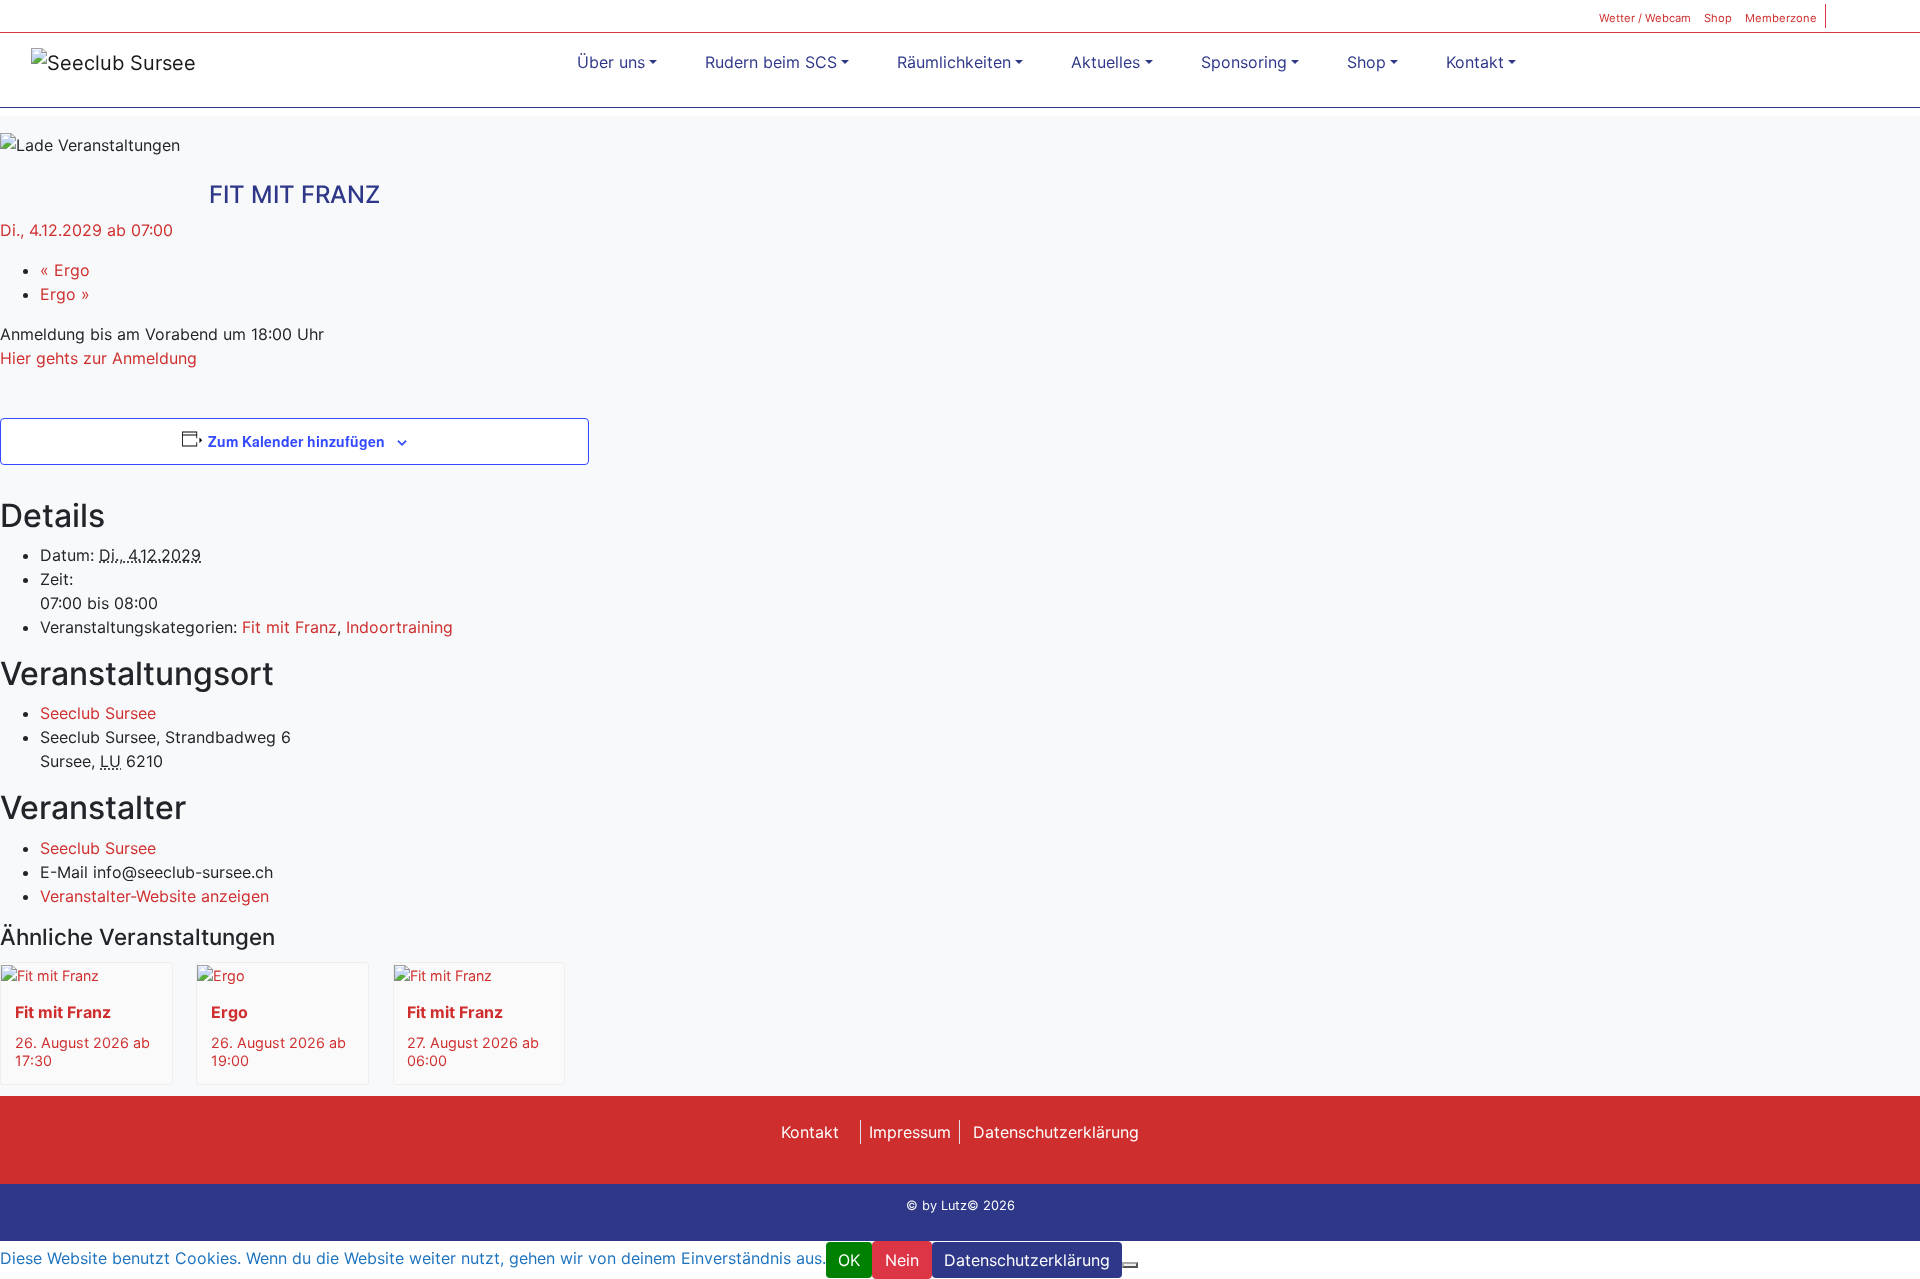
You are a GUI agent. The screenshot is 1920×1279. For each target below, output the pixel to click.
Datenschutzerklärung (1056, 1132)
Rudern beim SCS (771, 62)
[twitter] (1871, 18)
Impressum (910, 1132)
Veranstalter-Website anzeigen (154, 896)
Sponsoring (1244, 62)
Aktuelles (1105, 62)
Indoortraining (399, 627)
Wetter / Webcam (1645, 18)
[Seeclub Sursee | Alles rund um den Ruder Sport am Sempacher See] (113, 62)
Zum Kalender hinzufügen (296, 441)
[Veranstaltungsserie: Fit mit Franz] (63, 1060)
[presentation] (50, 973)
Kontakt (1475, 62)
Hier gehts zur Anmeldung (98, 358)
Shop (1718, 18)
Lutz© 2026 (978, 1205)
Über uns (611, 62)
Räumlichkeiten (954, 62)
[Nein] (1130, 1265)
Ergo (65, 270)
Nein (902, 1260)
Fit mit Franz (289, 627)
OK (849, 1260)
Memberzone (1781, 18)
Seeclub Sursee (98, 713)
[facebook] (1848, 18)
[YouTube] (1894, 18)
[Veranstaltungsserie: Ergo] (260, 1060)
